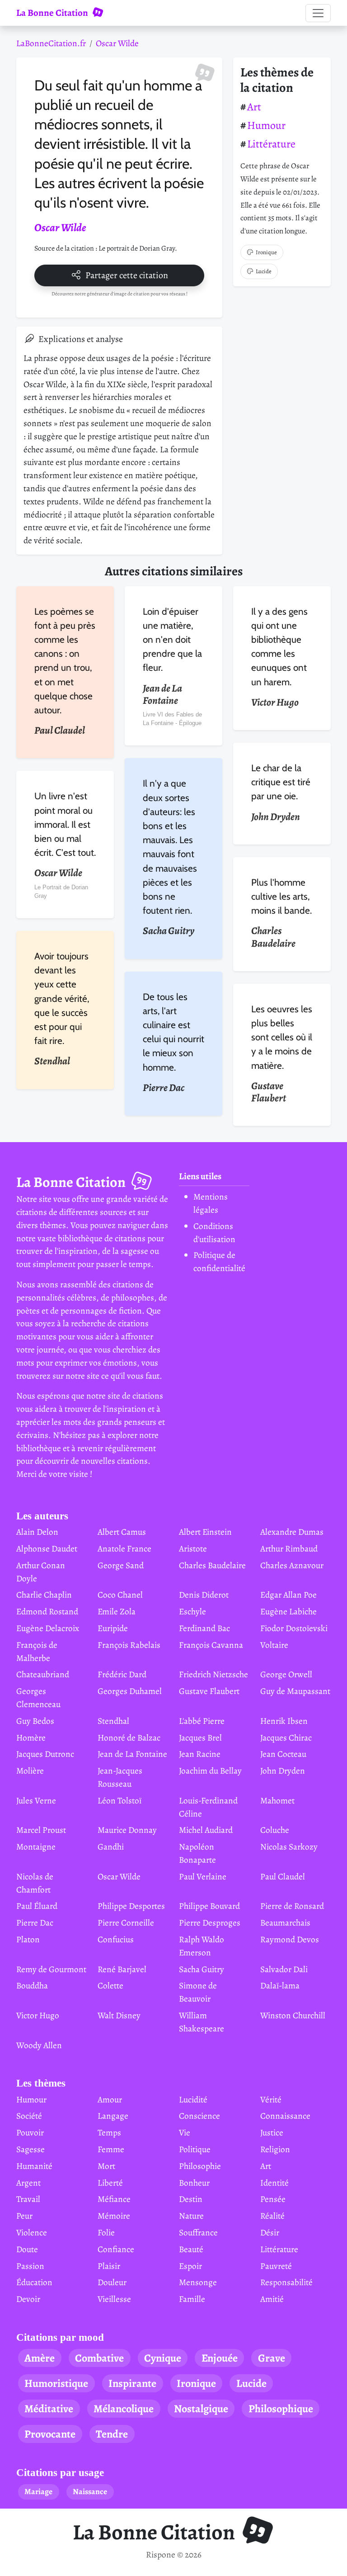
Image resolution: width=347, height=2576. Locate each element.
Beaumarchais (285, 1923)
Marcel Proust (41, 1830)
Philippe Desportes (131, 1906)
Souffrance (198, 2232)
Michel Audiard (206, 1830)
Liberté (110, 2183)
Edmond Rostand (47, 1611)
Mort (106, 2166)
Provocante (50, 2434)
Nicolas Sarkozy (289, 1847)
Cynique (163, 2358)
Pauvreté (276, 2266)
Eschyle (192, 1611)
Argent (28, 2183)
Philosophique (281, 2409)
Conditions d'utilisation (214, 1233)
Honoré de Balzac (129, 1738)
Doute (27, 2249)
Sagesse (30, 2149)
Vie (185, 2132)
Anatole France (124, 1549)
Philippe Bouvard (209, 1906)
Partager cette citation (127, 275)
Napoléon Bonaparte (197, 1853)
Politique (195, 2149)
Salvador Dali (284, 1969)
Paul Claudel (283, 1876)
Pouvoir (30, 2132)
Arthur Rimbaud (289, 1549)
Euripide (113, 1628)
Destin (191, 2199)
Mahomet (277, 1800)
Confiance (116, 2249)
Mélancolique (124, 2409)
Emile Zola (117, 1611)
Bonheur (194, 2183)
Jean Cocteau (283, 1754)
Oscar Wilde (117, 43)
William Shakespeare (202, 2022)
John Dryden (283, 1771)
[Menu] (318, 13)
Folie (106, 2232)
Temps (109, 2132)
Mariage (38, 2491)
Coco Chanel (120, 1595)
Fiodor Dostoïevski (294, 1628)
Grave (272, 2358)
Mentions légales (211, 1203)
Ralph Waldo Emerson (202, 1946)
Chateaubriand (43, 1674)
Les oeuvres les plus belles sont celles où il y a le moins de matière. (282, 1037)
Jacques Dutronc (45, 1754)
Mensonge (198, 2282)
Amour (110, 2099)
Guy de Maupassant (295, 1691)
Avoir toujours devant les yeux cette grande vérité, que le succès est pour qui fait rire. (62, 998)
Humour (266, 125)
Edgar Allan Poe (288, 1595)
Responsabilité (286, 2282)
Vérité (271, 2099)
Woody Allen (39, 2045)
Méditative (49, 2409)
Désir (270, 2232)
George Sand (121, 1565)
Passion (30, 2266)
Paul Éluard (37, 1906)
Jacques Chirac (286, 1738)
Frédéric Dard (122, 1674)
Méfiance (114, 2199)
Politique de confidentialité (219, 1262)
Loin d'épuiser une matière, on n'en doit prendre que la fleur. (172, 640)
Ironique (266, 252)
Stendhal (113, 1721)
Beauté (191, 2249)
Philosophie (200, 2166)
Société (29, 2116)
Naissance (90, 2491)
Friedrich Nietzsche (213, 1674)
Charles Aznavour (292, 1565)
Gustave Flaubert (209, 1691)
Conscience (199, 2116)
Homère (31, 1738)
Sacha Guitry (202, 1969)
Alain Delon (37, 1532)
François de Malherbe (37, 1651)
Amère (40, 2358)
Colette (110, 1985)
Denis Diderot (204, 1595)
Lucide (264, 271)
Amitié (272, 2299)
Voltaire (274, 1645)
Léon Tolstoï (120, 1800)
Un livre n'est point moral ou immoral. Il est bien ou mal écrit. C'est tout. (65, 824)
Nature (191, 2216)
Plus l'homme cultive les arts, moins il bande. (281, 896)
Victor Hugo (38, 2015)
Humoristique (56, 2383)
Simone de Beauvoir (198, 1992)
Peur (24, 2216)
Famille (192, 2299)
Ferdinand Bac (204, 1628)
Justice (272, 2132)
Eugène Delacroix (48, 1628)
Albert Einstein (205, 1532)
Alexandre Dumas (292, 1532)
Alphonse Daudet (47, 1549)
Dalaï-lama (280, 1985)
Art (254, 107)
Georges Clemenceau (38, 1698)
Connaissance (285, 2116)
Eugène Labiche (288, 1611)
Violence (32, 2232)
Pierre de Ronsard (292, 1906)
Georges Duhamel (130, 1691)
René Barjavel (122, 1969)
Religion (275, 2149)
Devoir (28, 2299)
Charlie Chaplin (44, 1595)
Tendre (112, 2434)
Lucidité (193, 2099)
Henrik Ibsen (284, 1721)
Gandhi (111, 1847)
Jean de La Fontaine (132, 1754)
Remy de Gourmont (51, 1969)
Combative (99, 2358)
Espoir (190, 2266)
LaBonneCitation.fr (51, 43)
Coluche (275, 1830)
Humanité (34, 2166)
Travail (28, 2199)
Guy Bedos (35, 1721)
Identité (274, 2183)
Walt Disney (119, 2015)
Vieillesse (114, 2299)
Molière (30, 1771)
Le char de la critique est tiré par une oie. (281, 782)
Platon (28, 1939)
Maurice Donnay (127, 1830)
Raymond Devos (290, 1939)
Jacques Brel (200, 1738)
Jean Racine (200, 1754)
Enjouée (220, 2358)
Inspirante (132, 2383)
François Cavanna (211, 1645)
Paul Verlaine (203, 1876)
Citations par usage (60, 2473)
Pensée (273, 2199)
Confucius (116, 1939)
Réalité (272, 2216)
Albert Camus (122, 1532)
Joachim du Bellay (210, 1771)
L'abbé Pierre (202, 1721)
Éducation (34, 2282)
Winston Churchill (293, 2015)
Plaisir (109, 2266)
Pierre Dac (35, 1923)
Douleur (112, 2282)
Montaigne (36, 1847)
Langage (113, 2116)
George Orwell (286, 1674)
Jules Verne (36, 1800)
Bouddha (32, 1985)
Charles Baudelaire (212, 1565)
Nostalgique (201, 2409)
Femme (111, 2149)
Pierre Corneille (126, 1923)
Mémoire (114, 2216)
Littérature (271, 144)
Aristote (193, 1549)
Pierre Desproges (210, 1923)
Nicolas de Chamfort (35, 1883)
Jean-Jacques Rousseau (120, 1777)
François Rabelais (129, 1645)
